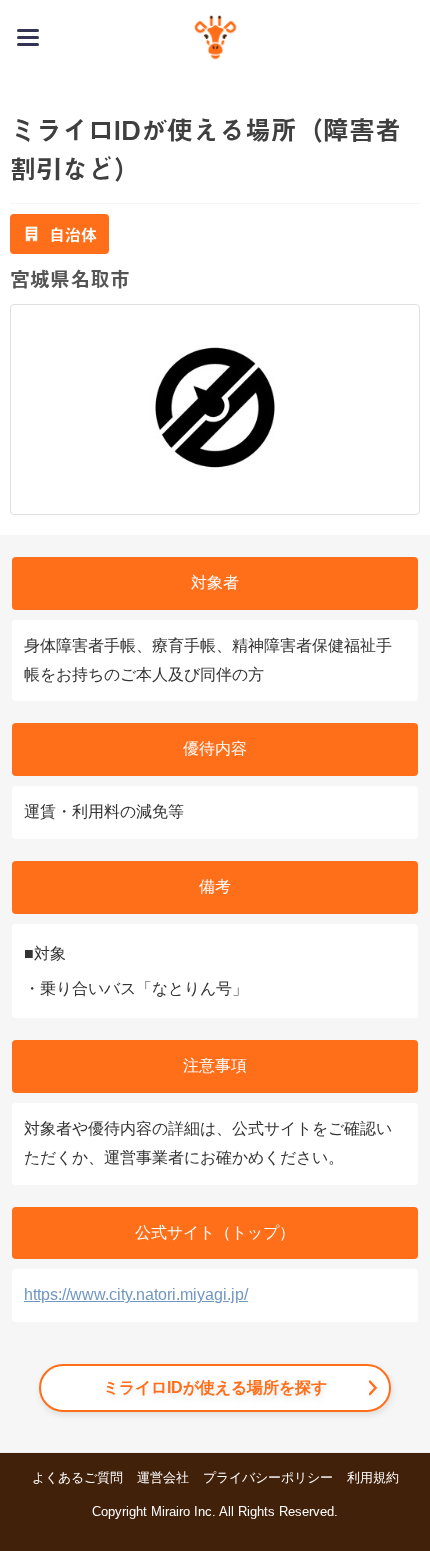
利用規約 (373, 1477)
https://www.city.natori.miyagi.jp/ (136, 1294)
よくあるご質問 (77, 1477)
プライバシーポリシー (268, 1477)
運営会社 (163, 1477)
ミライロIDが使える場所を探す (215, 1387)
